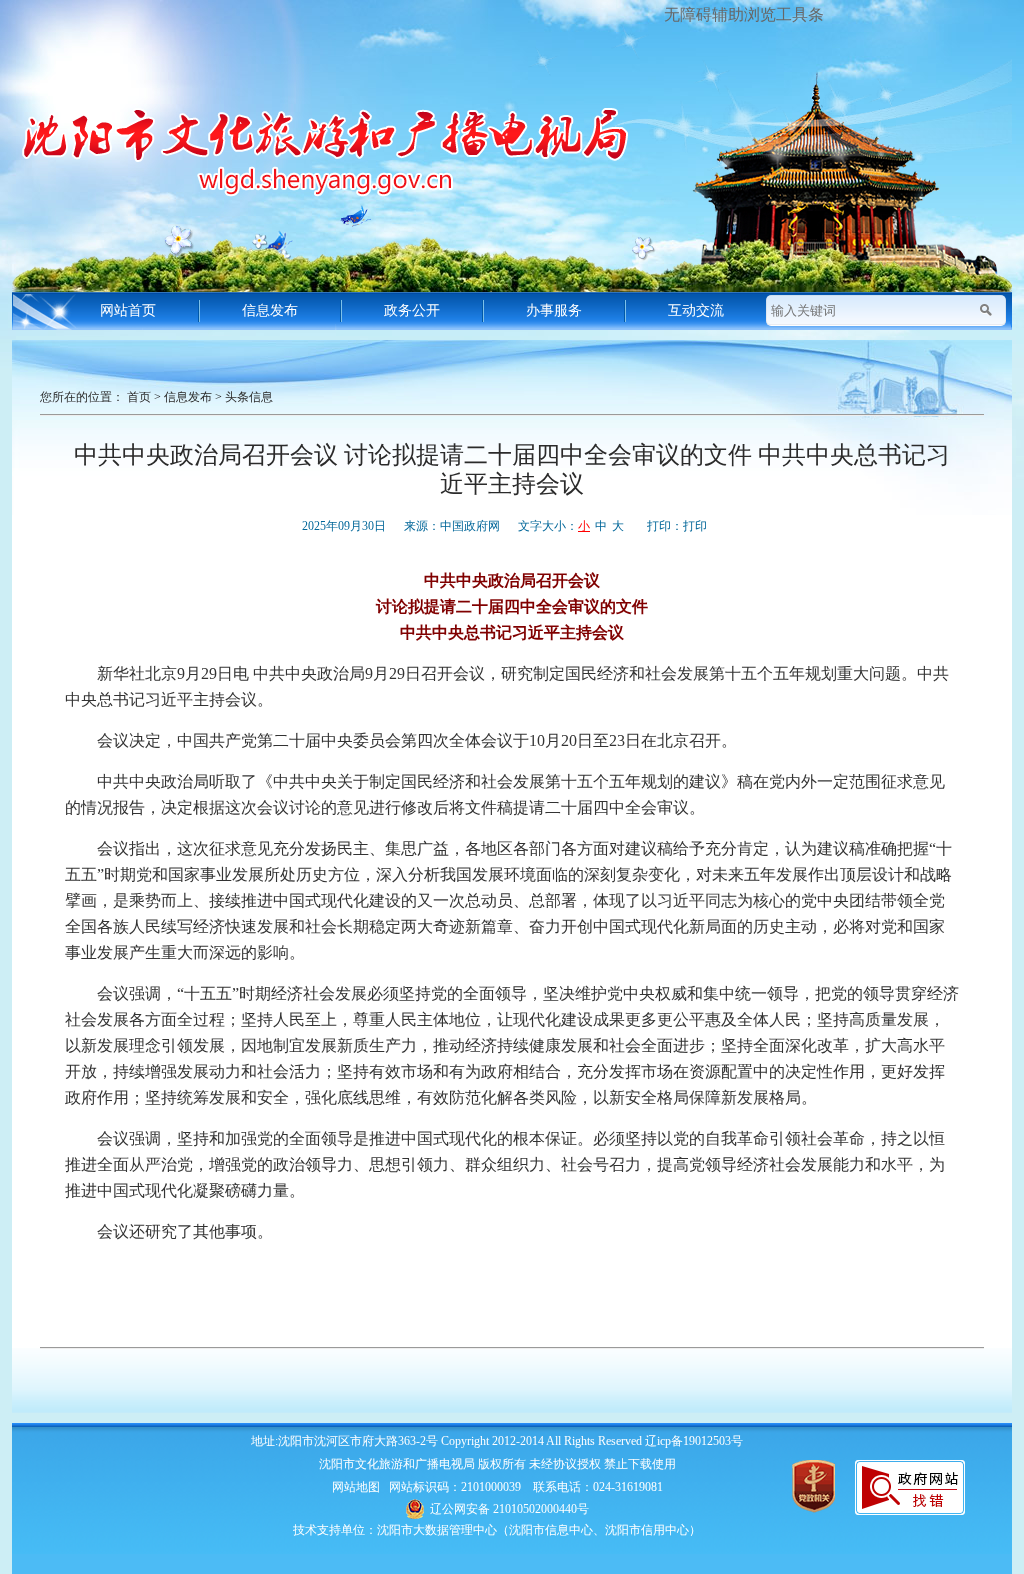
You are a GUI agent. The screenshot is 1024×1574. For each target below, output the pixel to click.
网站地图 (356, 1487)
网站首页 (128, 310)
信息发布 (270, 310)
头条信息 (249, 397)
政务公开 (412, 310)
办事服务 (554, 310)
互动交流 (696, 310)
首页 (139, 397)
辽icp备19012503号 (694, 1441)
